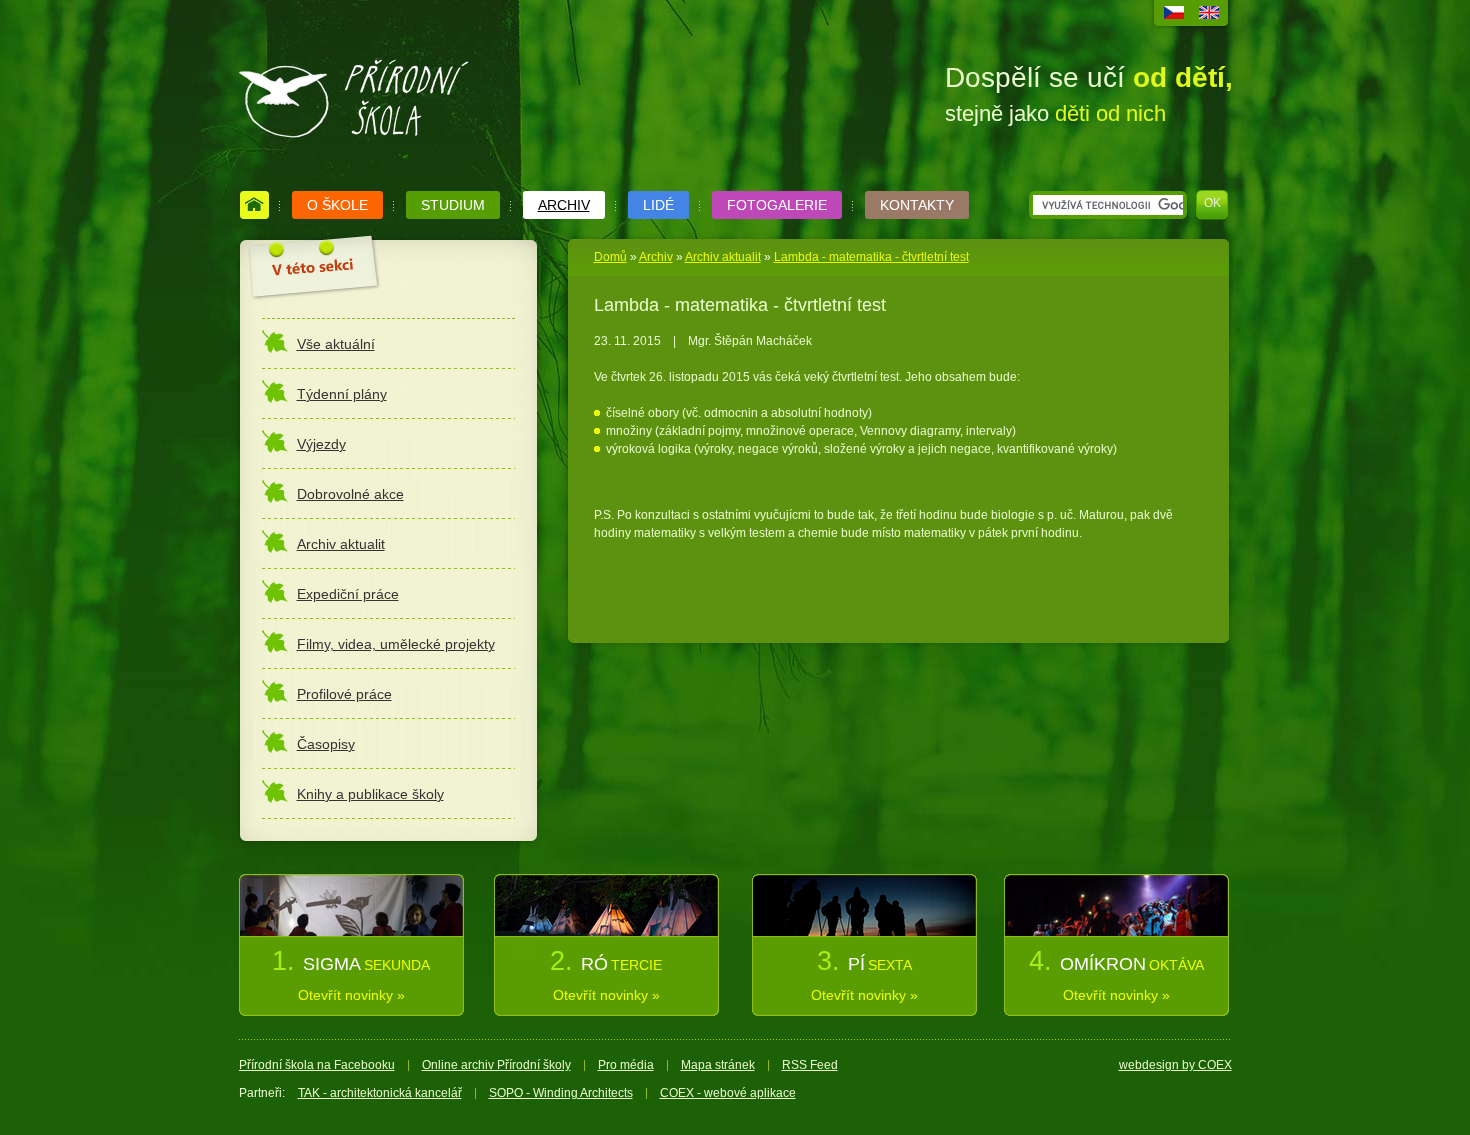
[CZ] (1174, 15)
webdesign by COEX (1175, 1065)
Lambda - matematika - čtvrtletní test (871, 257)
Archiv (656, 257)
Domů (610, 257)
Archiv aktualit (723, 257)
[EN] (1209, 15)
